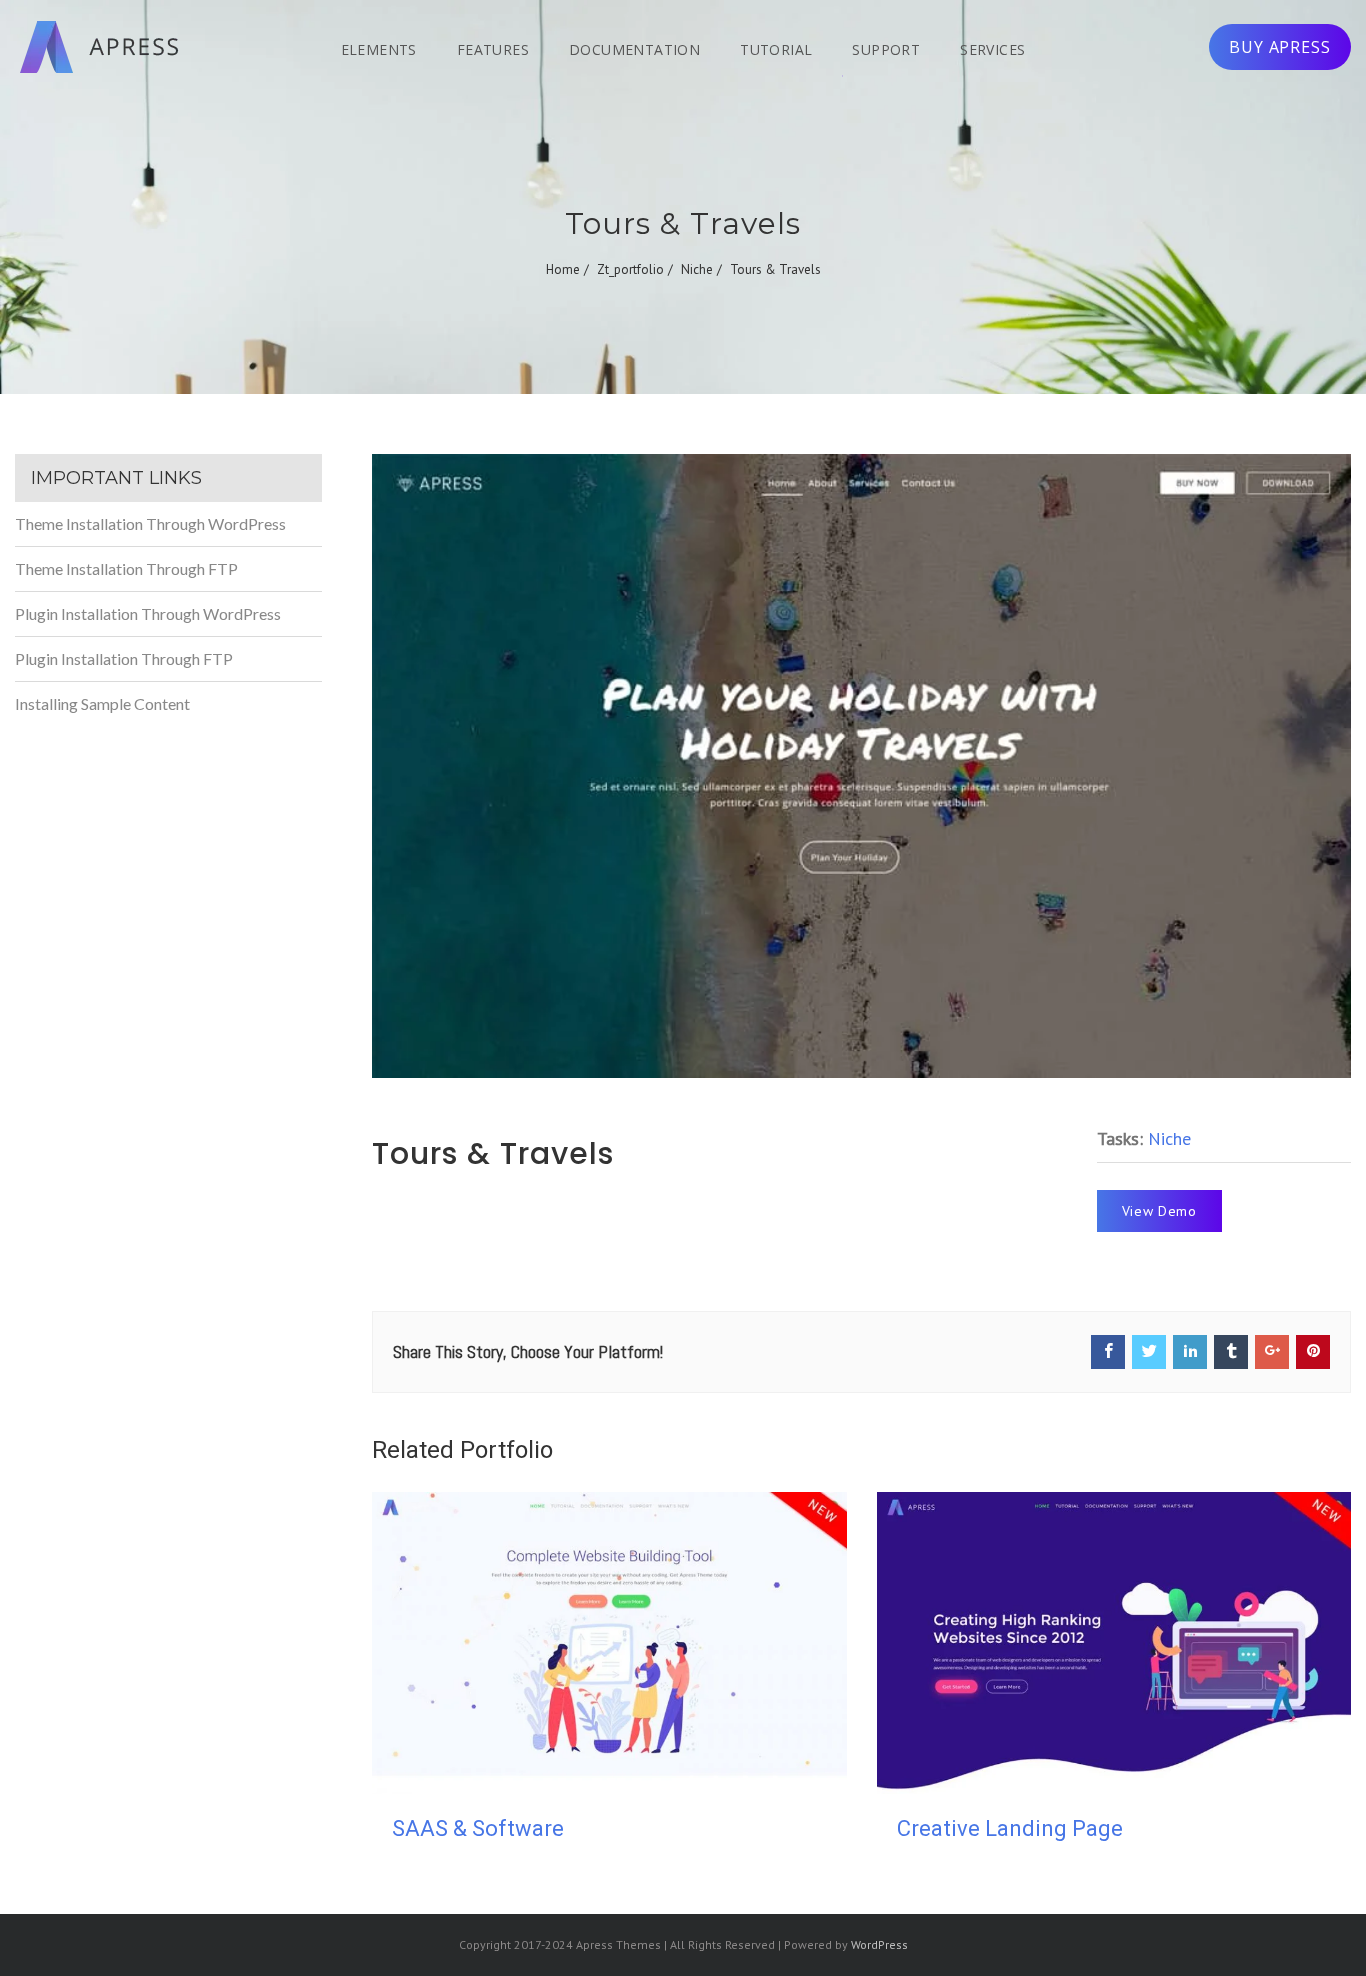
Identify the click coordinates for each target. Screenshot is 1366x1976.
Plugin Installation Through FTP (124, 658)
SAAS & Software (478, 1828)
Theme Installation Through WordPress (150, 523)
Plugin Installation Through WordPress (148, 613)
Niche (697, 269)
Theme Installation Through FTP (126, 568)
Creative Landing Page (1010, 1828)
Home (563, 269)
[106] (861, 766)
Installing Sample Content (102, 703)
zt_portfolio (630, 269)
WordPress (879, 1944)
